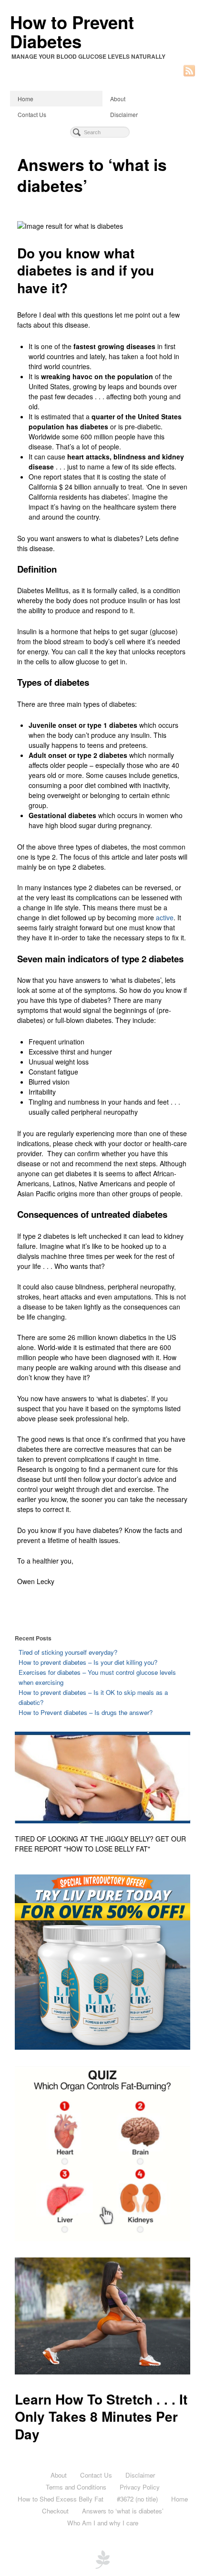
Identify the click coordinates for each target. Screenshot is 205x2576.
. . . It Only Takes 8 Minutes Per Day (101, 2416)
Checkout (55, 2511)
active (165, 917)
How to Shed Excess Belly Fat (61, 2499)
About (118, 99)
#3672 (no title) (137, 2499)
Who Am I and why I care (103, 2523)
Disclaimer (124, 114)
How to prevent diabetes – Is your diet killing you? (88, 1662)
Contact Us (32, 114)
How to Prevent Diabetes (72, 32)
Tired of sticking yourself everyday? (68, 1652)
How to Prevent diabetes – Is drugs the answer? (86, 1712)
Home (26, 99)
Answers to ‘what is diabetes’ (123, 2511)
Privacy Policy (140, 2487)
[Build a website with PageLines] (102, 2558)
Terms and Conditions (76, 2487)
